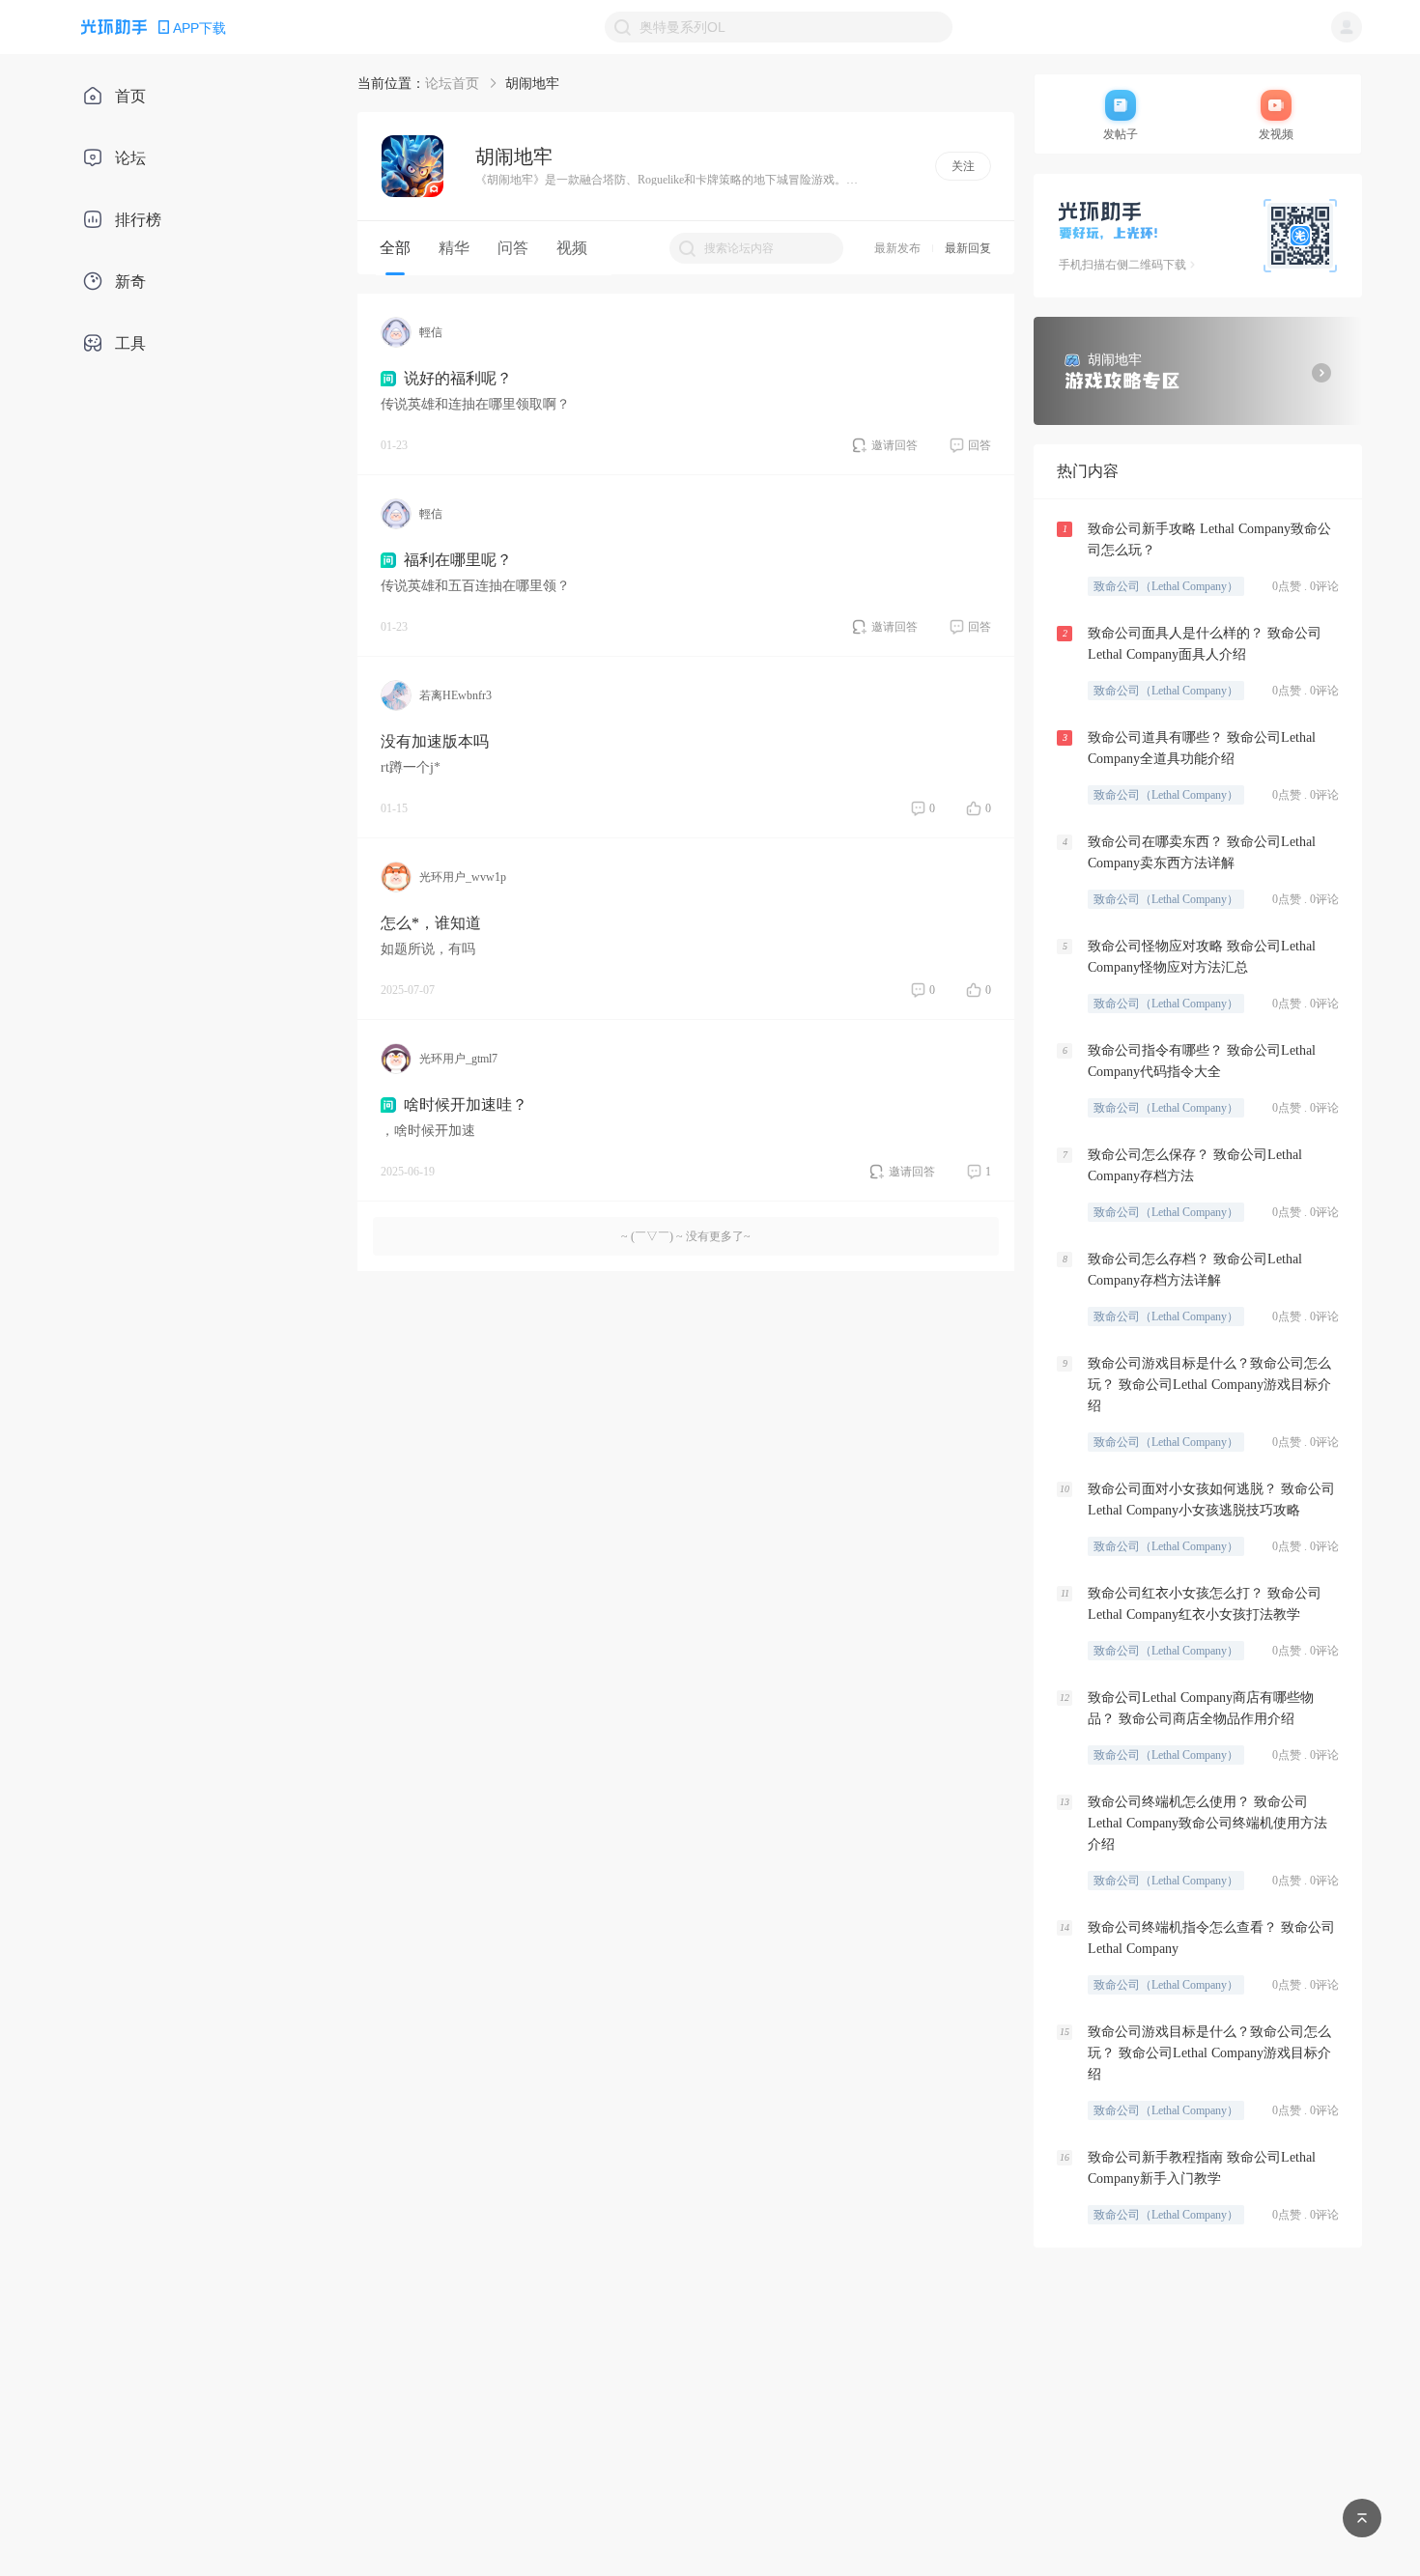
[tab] (395, 248)
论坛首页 (452, 83)
